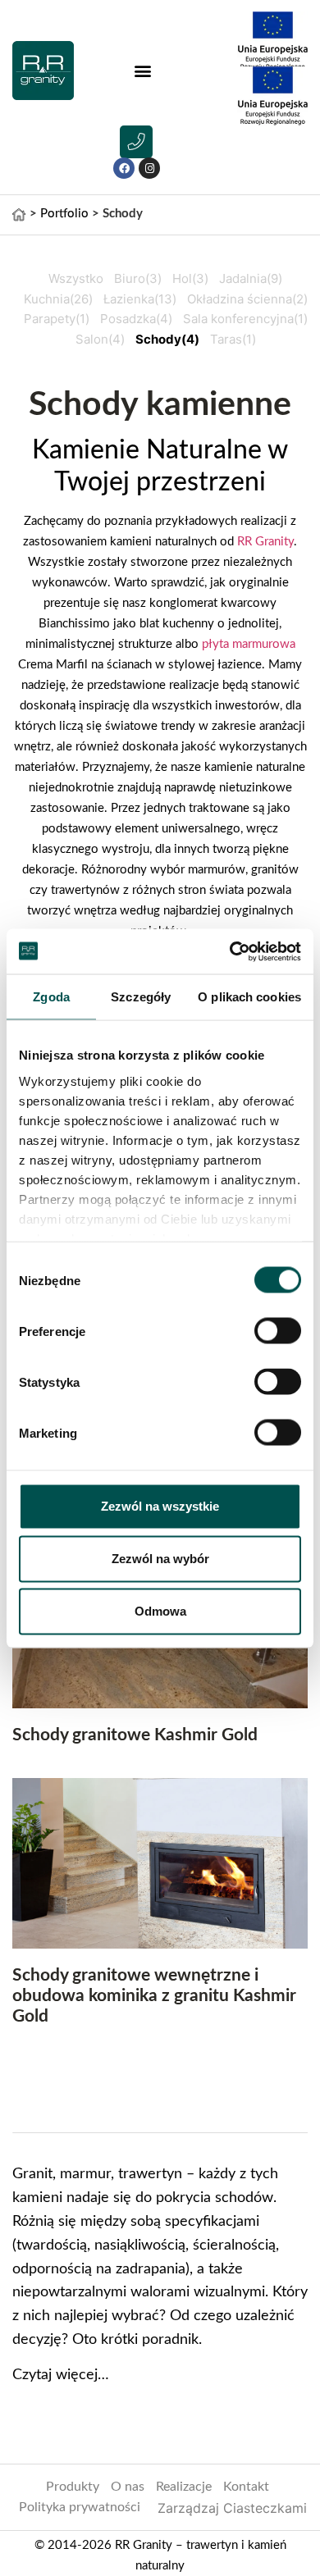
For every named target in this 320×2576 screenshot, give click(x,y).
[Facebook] (124, 168)
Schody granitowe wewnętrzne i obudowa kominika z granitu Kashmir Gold (154, 1996)
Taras (233, 339)
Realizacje (184, 2487)
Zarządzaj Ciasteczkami (232, 2508)
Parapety (57, 319)
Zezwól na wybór (160, 1559)
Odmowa (160, 1611)
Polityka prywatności (80, 2507)
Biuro (138, 278)
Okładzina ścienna (247, 299)
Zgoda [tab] (51, 997)
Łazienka (140, 299)
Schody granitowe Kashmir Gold (135, 1735)
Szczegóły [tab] (141, 997)
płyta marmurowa (249, 644)
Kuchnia (58, 299)
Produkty (73, 2487)
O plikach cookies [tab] (249, 997)
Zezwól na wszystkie (160, 1506)
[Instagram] (149, 168)
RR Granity (265, 542)
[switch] (278, 1331)
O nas (128, 2487)
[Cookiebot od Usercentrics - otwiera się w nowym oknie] (230, 951)
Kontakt (246, 2487)
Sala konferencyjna (245, 319)
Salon (100, 339)
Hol (190, 278)
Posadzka (136, 319)
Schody (167, 339)
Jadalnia (251, 278)
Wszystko (76, 278)
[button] (142, 71)
